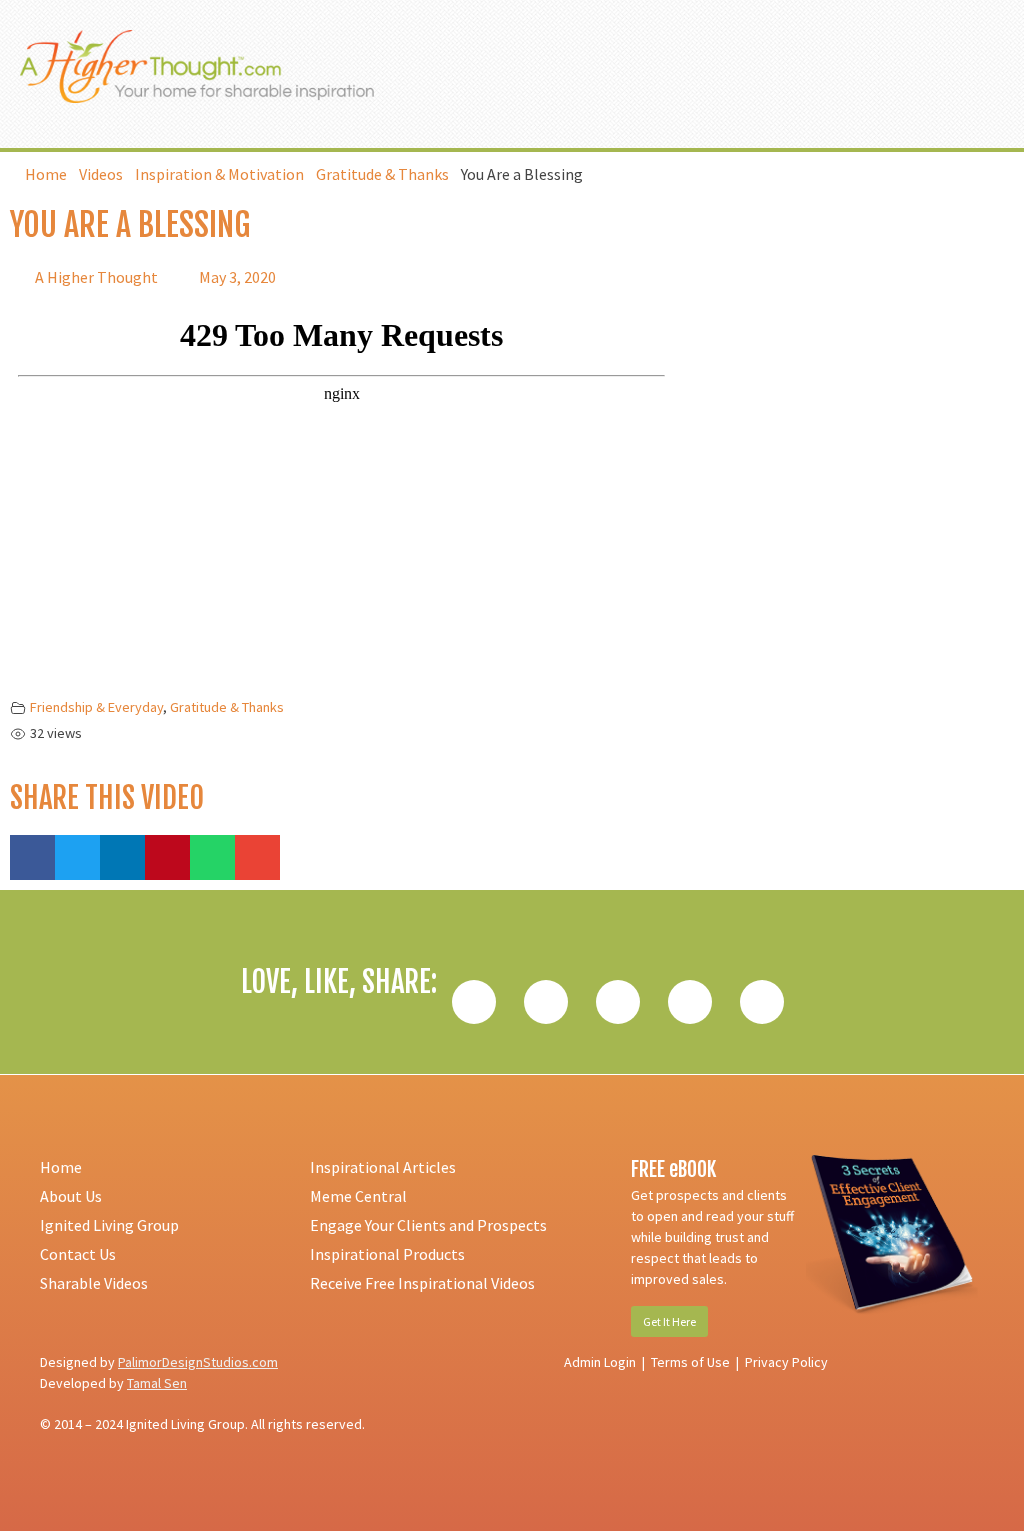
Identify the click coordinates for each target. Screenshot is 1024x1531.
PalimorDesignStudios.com (198, 1362)
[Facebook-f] (474, 1002)
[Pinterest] (762, 1002)
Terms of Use (690, 1362)
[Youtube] (618, 1002)
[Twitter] (546, 1002)
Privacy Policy (786, 1362)
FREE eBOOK (673, 1169)
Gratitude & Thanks (227, 707)
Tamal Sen (157, 1383)
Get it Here (669, 1321)
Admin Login (600, 1362)
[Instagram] (690, 1002)
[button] (926, 74)
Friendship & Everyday (96, 707)
